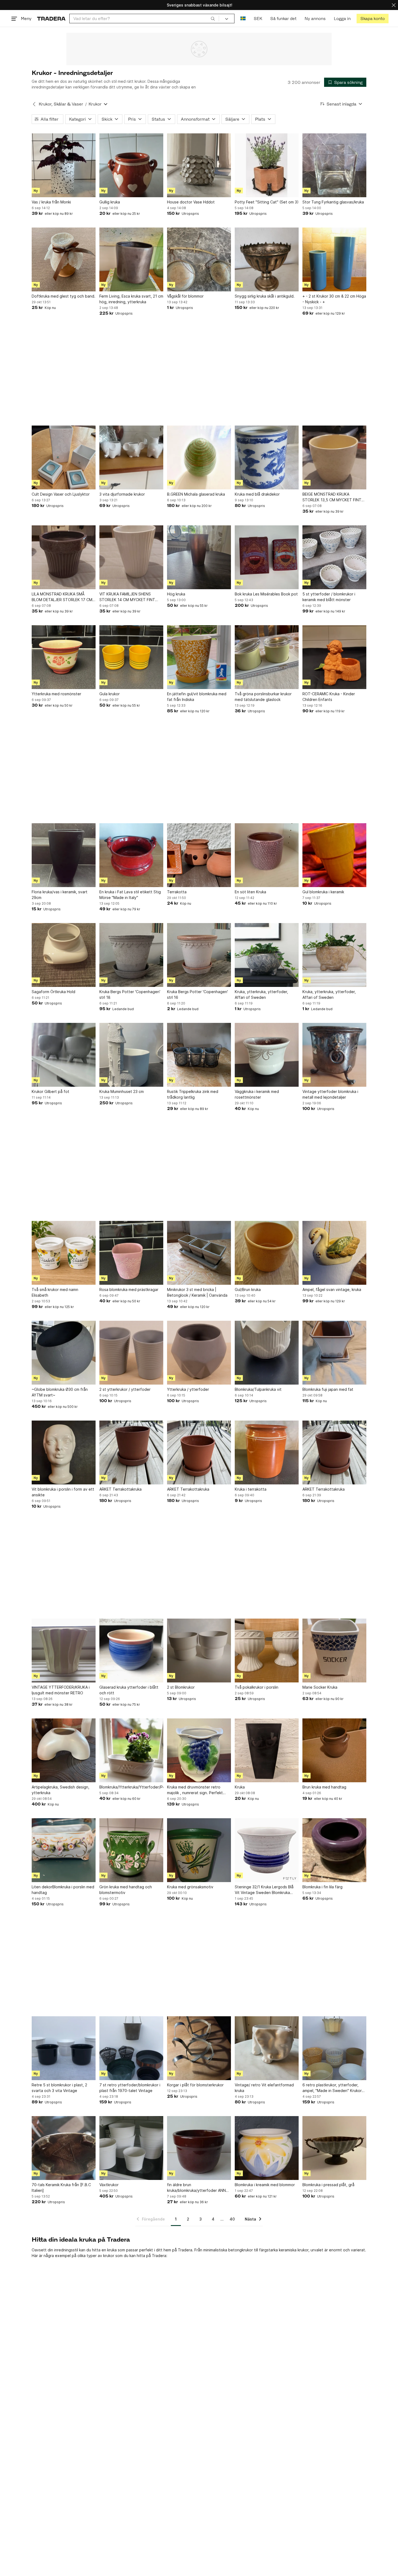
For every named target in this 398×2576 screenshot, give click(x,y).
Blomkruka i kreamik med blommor (265, 2185)
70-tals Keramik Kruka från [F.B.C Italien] (61, 2188)
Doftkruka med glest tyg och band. (63, 296)
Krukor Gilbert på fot (50, 1091)
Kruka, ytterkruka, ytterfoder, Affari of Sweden (261, 994)
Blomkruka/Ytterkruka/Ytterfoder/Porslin (131, 1787)
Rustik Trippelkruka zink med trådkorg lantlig (193, 1094)
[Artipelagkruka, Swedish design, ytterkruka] (64, 1750)
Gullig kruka (110, 202)
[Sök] (213, 18)
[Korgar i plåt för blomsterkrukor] (199, 2048)
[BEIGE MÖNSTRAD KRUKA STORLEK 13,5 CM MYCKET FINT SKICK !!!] (334, 457)
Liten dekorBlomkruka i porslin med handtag (63, 1890)
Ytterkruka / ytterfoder (188, 1389)
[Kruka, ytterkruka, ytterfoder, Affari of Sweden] (267, 955)
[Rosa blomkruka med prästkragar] (131, 1253)
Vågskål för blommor (185, 296)
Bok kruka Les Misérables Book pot (266, 594)
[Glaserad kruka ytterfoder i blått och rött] (131, 1651)
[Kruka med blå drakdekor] (267, 457)
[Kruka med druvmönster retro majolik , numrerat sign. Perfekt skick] (199, 1750)
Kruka (240, 1787)
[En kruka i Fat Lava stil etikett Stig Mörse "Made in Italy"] (131, 855)
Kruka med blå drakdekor (257, 494)
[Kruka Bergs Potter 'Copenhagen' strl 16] (199, 955)
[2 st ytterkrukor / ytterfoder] (131, 1353)
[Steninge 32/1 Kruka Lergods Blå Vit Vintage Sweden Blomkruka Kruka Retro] (267, 1850)
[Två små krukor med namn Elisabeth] (64, 1253)
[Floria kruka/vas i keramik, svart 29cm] (64, 855)
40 (232, 2219)
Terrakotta (177, 892)
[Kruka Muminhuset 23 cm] (131, 1055)
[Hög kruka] (199, 557)
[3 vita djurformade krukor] (131, 457)
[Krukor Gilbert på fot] (64, 1055)
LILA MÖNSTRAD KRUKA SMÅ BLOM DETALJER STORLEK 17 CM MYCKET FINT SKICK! (62, 597)
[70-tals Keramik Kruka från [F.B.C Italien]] (64, 2148)
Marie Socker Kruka (320, 1687)
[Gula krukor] (131, 657)
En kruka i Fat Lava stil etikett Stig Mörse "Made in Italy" (130, 895)
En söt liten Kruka (250, 892)
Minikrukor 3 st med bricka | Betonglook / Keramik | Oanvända (197, 1292)
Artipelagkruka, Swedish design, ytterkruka (61, 1790)
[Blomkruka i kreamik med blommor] (267, 2148)
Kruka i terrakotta (251, 1489)
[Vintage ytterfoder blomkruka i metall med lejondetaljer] (334, 1055)
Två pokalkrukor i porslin (257, 1687)
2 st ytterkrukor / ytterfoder (125, 1389)
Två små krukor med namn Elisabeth (55, 1292)
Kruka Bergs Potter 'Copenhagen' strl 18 (130, 994)
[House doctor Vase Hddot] (199, 165)
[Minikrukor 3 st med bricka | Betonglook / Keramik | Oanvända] (199, 1253)
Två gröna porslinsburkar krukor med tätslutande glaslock (263, 697)
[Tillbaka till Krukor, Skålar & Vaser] (34, 104)
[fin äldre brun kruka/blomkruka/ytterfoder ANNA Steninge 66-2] (199, 2148)
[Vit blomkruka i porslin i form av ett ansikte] (64, 1452)
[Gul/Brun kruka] (267, 1253)
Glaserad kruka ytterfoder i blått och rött (129, 1690)
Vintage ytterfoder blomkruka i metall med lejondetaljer (330, 1094)
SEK (258, 19)
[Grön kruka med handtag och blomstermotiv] (131, 1850)
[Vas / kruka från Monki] (64, 165)
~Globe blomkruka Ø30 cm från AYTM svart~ (60, 1392)
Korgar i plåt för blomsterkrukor (195, 2085)
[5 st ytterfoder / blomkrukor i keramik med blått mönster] (334, 557)
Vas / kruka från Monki (51, 202)
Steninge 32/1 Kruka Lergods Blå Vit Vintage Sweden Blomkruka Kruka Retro (264, 1890)
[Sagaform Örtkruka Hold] (64, 955)
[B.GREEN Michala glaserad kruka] (199, 457)
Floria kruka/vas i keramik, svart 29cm (60, 895)
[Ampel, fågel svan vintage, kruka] (334, 1253)
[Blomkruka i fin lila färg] (334, 1850)
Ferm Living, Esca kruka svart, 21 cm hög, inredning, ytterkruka (131, 299)
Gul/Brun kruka (248, 1289)
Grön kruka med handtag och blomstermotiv (126, 1890)
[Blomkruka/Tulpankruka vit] (267, 1353)
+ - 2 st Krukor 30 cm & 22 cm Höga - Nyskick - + (334, 299)
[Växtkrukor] (131, 2148)
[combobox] (144, 19)
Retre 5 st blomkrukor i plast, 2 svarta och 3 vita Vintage (59, 2088)
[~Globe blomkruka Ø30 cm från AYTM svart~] (64, 1353)
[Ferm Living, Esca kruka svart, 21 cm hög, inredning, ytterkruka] (131, 259)
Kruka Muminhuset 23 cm (122, 1091)
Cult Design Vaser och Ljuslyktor (61, 494)
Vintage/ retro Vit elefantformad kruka (264, 2088)
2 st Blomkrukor (181, 1687)
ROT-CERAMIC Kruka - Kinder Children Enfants (329, 697)
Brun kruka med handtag (324, 1787)
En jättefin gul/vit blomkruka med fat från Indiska (197, 697)
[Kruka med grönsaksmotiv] (199, 1850)
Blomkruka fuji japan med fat (328, 1389)
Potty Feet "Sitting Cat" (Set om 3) (267, 202)
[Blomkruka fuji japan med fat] (334, 1353)
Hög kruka (176, 594)
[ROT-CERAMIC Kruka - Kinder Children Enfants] (334, 657)
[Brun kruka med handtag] (334, 1750)
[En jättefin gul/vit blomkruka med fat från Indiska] (199, 657)
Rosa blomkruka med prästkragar (129, 1289)
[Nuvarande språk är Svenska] (243, 19)
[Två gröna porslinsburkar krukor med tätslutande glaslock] (267, 657)
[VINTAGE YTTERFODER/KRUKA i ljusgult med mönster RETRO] (64, 1651)
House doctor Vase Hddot (191, 202)
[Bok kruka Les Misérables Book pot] (267, 557)
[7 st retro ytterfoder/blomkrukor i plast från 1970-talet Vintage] (131, 2048)
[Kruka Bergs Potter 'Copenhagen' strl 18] (131, 955)
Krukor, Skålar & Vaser (61, 104)
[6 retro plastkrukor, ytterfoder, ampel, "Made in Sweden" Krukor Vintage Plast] (334, 2048)
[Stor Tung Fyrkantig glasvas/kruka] (334, 165)
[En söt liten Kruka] (267, 855)
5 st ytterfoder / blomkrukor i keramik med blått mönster (329, 597)
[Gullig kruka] (131, 165)
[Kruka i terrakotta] (267, 1452)
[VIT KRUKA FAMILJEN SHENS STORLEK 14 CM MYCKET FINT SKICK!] (131, 557)
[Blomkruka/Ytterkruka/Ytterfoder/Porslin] (131, 1750)
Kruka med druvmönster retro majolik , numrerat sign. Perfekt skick (195, 1790)
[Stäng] (394, 5)
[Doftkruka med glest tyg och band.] (64, 259)
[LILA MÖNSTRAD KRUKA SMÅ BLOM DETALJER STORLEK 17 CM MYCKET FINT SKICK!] (64, 557)
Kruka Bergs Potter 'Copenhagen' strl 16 (198, 994)
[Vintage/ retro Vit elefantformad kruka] (267, 2048)
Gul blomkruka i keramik (323, 892)
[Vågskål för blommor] (199, 259)
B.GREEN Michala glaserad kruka (196, 494)
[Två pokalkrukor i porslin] (267, 1651)
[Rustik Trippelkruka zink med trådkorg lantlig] (199, 1055)
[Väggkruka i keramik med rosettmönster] (267, 1055)
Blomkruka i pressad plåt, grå (328, 2185)
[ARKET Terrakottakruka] (131, 1452)
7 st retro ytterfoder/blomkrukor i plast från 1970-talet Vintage (130, 2088)
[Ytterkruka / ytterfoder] (199, 1353)
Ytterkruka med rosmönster (56, 694)
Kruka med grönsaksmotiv (190, 1887)
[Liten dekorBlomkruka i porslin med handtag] (64, 1850)
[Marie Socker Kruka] (334, 1651)
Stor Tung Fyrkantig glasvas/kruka (333, 202)
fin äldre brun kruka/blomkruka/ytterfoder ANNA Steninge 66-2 (198, 2188)
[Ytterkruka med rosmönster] (64, 657)
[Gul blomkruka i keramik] (334, 855)
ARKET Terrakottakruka (120, 1489)
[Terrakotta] (199, 855)
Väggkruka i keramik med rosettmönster (257, 1094)
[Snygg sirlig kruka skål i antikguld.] (267, 259)
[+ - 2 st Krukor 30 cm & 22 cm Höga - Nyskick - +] (334, 259)
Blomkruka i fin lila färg (322, 1887)
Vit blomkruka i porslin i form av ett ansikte (63, 1492)
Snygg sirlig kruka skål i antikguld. (265, 296)
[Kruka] (267, 1750)
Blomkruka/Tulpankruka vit (258, 1389)
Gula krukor (110, 694)
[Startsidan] (51, 19)
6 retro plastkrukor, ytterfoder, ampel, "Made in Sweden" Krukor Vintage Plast (332, 2088)
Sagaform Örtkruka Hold (53, 992)
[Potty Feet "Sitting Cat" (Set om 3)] (267, 165)
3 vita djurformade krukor (122, 494)
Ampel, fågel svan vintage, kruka (332, 1289)
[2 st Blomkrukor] (199, 1651)
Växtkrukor (109, 2185)
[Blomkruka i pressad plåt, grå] (334, 2148)
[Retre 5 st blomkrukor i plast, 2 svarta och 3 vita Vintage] (64, 2048)
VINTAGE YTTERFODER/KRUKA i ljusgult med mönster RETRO (61, 1690)
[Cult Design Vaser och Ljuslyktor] (64, 457)
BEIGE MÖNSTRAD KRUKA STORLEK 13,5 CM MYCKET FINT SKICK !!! (332, 497)
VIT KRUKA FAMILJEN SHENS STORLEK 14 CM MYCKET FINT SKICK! (127, 597)
